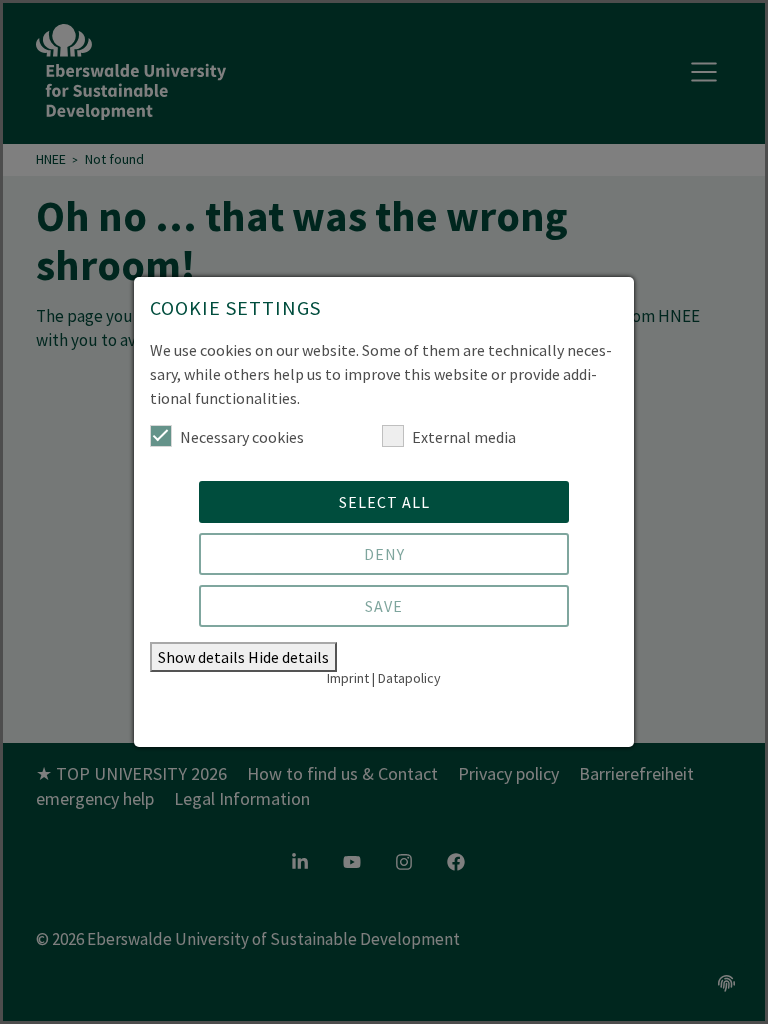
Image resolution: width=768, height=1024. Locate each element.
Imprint (348, 678)
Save (384, 606)
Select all (384, 502)
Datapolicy (409, 678)
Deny (384, 554)
